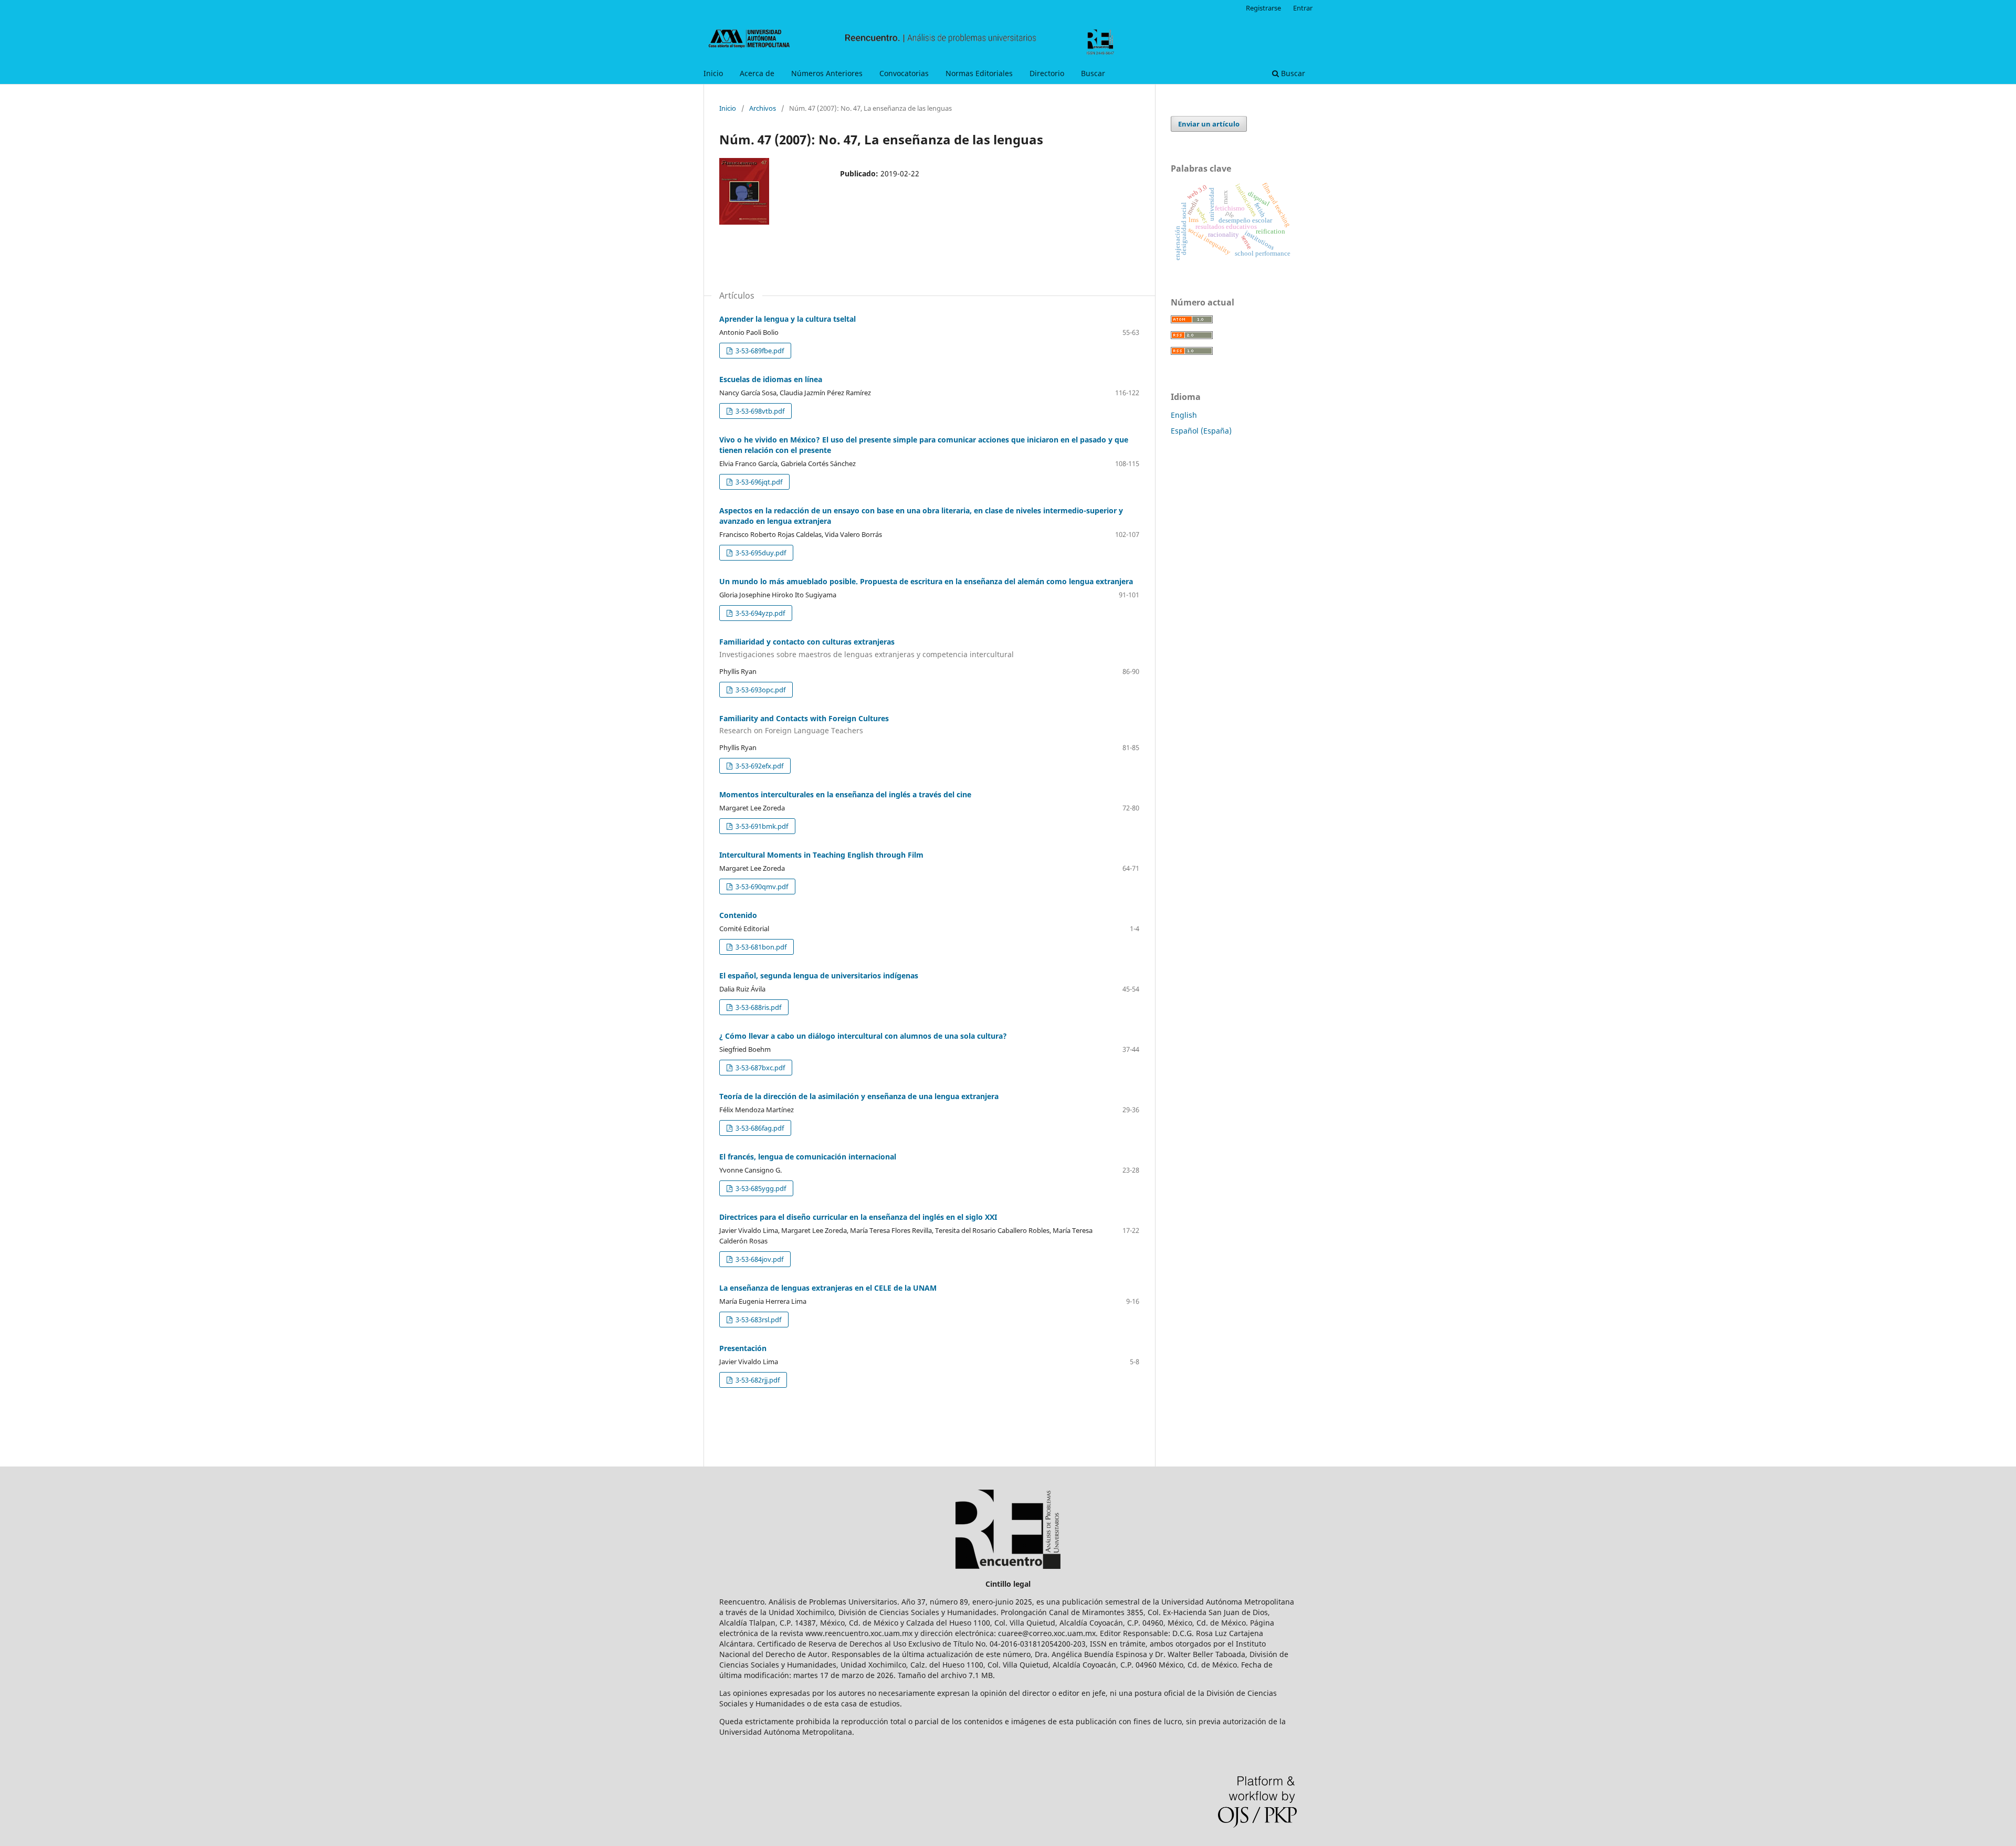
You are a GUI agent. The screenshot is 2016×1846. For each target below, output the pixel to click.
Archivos (763, 108)
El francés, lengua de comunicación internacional (808, 1157)
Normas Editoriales (979, 73)
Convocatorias (904, 73)
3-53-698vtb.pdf (759, 411)
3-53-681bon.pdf (760, 947)
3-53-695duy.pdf (760, 553)
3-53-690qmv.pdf (761, 887)
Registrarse (1263, 8)
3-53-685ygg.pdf (760, 1188)
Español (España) (1201, 431)
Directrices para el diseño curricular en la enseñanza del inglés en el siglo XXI (858, 1217)
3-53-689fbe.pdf (759, 351)
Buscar (1093, 73)
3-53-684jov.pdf (759, 1259)
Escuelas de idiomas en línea (771, 379)
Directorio (1047, 73)
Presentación (743, 1348)
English (1184, 415)
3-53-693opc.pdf (760, 690)
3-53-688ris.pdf (758, 1007)
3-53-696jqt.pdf (758, 482)
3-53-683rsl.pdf (758, 1320)
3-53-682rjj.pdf (757, 1380)
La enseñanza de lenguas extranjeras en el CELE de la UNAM (828, 1288)
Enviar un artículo (1209, 124)
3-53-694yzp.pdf (759, 613)
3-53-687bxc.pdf (759, 1068)
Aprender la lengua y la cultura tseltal (787, 319)
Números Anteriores (827, 73)
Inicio (713, 73)
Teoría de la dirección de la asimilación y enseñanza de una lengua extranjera (859, 1096)
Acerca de (757, 73)
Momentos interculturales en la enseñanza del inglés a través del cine (845, 794)
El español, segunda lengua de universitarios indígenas (819, 975)
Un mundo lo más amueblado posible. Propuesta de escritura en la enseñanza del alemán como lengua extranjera (926, 581)
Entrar (1303, 8)
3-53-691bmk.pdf (761, 826)
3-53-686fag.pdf (759, 1128)
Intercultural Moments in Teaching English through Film (821, 855)
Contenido (738, 915)
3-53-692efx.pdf (759, 766)
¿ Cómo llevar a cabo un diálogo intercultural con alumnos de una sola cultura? (863, 1036)
